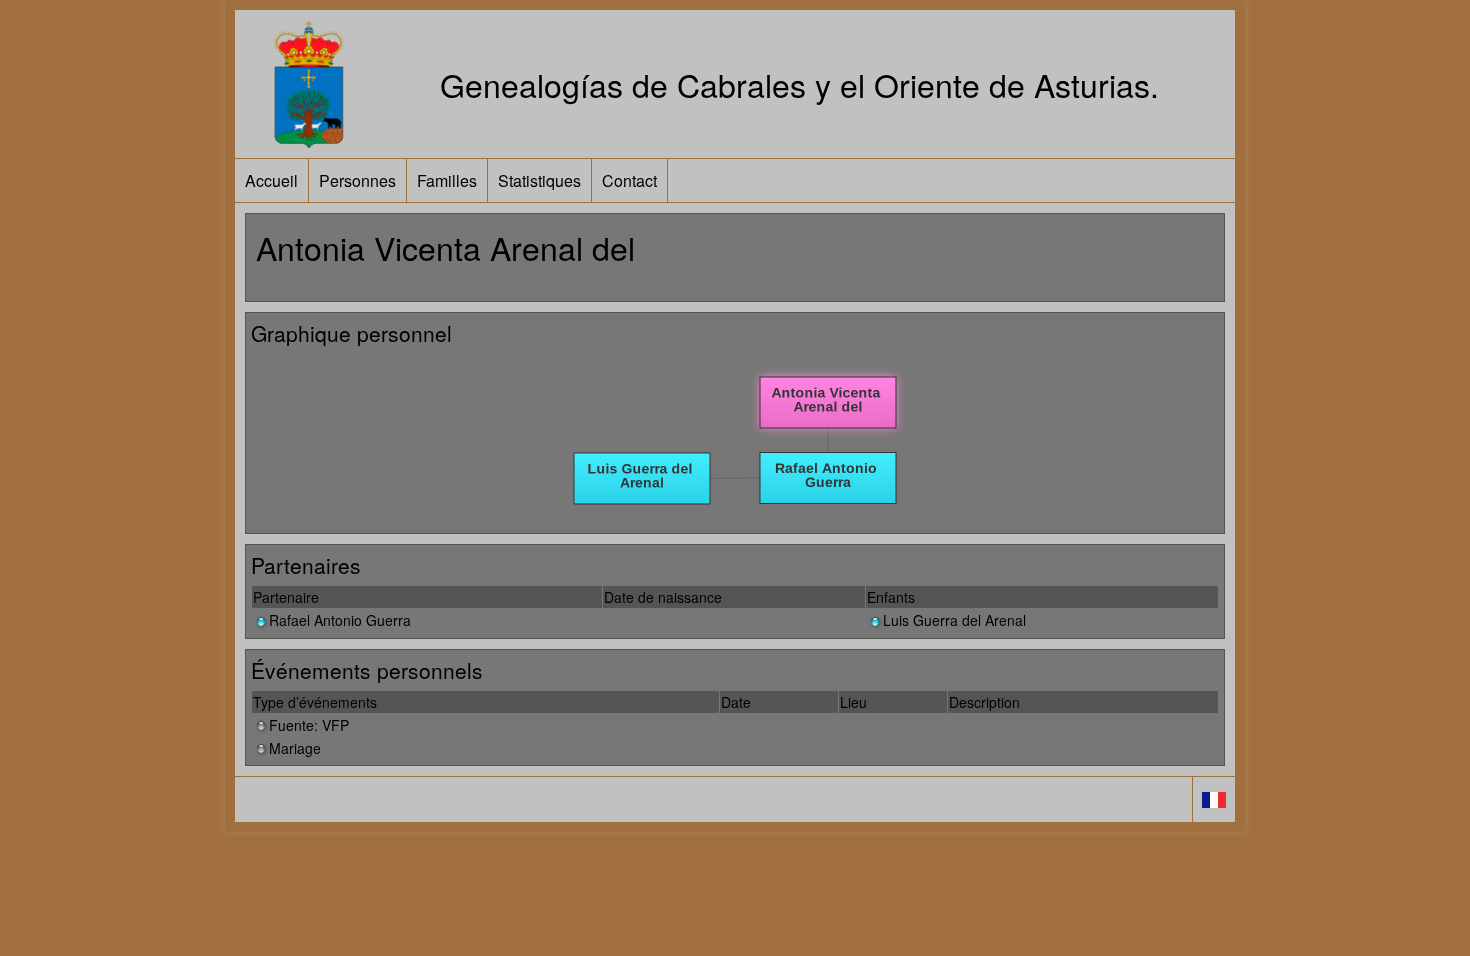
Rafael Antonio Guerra (340, 620)
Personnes (357, 180)
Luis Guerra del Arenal (954, 620)
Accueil (271, 180)
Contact (629, 180)
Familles (447, 180)
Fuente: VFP (309, 725)
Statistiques (539, 180)
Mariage (295, 748)
